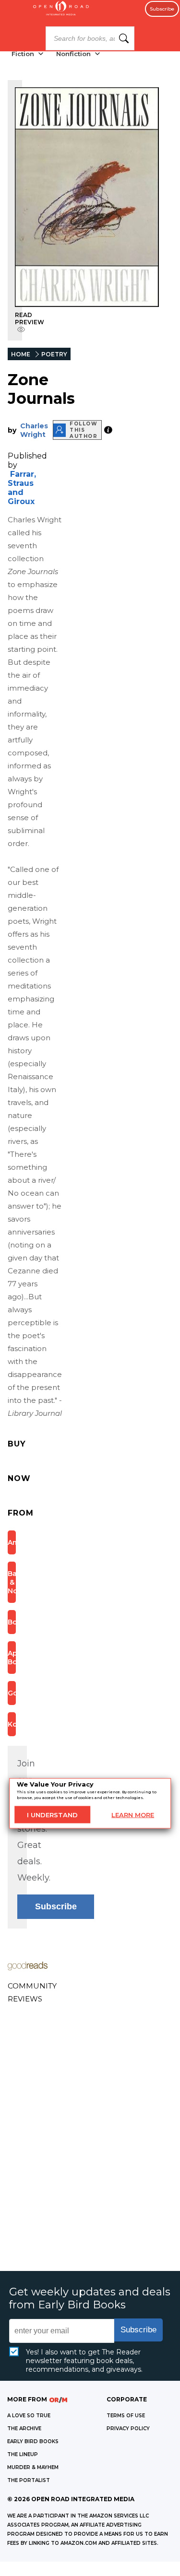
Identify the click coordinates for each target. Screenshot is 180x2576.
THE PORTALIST (29, 2480)
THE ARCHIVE (24, 2429)
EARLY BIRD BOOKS (33, 2441)
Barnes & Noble (12, 1582)
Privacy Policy (128, 2429)
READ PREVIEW (30, 318)
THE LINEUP (23, 2454)
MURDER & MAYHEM (33, 2467)
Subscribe (162, 9)
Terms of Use (126, 2416)
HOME (21, 354)
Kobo (12, 1724)
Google (12, 1693)
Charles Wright (34, 430)
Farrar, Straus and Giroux (22, 488)
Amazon (12, 1542)
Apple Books (12, 1658)
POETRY (54, 354)
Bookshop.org (12, 1622)
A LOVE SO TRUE (29, 2416)
